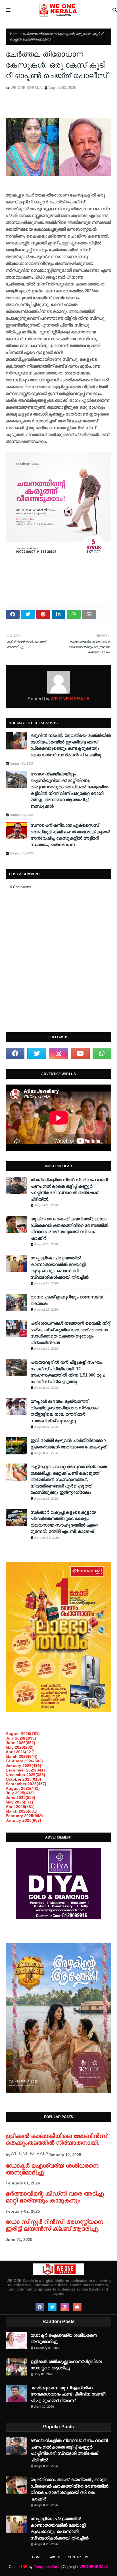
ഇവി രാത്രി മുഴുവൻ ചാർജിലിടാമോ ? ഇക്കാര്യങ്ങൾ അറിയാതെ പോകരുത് (68, 1444)
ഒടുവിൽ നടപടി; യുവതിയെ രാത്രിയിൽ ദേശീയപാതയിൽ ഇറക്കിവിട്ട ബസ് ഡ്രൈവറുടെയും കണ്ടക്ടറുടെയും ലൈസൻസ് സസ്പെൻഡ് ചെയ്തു (71, 745)
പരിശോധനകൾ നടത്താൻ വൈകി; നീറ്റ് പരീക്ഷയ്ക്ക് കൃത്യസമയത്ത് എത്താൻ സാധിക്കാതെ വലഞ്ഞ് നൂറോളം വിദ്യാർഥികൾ (70, 1333)
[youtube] (80, 1053)
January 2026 (23, 1766)
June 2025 (20, 1797)
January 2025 (23, 1820)
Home (15, 34)
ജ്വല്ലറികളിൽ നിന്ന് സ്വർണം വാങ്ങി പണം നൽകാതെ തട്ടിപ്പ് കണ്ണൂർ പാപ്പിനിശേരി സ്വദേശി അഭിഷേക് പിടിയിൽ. (69, 1189)
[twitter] (37, 1053)
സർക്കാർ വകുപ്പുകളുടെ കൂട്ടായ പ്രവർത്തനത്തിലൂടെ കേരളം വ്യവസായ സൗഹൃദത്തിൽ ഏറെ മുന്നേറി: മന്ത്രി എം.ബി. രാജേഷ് (64, 1522)
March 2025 (22, 1811)
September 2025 (26, 1784)
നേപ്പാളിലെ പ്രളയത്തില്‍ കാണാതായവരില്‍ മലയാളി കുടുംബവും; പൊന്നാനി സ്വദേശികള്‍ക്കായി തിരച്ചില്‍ (59, 1267)
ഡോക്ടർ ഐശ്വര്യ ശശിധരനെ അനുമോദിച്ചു (64, 2338)
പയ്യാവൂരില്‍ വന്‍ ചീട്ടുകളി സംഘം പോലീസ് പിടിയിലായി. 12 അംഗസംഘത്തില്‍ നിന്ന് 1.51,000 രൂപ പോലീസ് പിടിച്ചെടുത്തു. (68, 1372)
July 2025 (20, 1793)
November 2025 (25, 1775)
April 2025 (20, 1807)
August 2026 (23, 1734)
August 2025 (23, 1788)
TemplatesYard (47, 2567)
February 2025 (24, 1816)
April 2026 (20, 1752)
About (55, 2557)
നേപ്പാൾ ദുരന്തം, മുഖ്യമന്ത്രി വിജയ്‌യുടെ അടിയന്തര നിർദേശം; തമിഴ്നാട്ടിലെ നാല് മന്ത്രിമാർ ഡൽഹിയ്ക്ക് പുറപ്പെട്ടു (65, 1411)
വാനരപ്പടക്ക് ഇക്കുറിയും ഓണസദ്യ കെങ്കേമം (66, 1300)
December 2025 (25, 1770)
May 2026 (20, 1747)
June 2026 (20, 1743)
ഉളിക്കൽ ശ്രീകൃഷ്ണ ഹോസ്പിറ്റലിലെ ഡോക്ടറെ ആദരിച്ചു (66, 2365)
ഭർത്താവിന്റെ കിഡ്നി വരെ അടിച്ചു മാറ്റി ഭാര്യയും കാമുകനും (55, 2197)
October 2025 (23, 1779)
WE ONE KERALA (26, 88)
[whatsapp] (102, 1053)
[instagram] (58, 1053)
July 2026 (21, 1738)
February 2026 (24, 1761)
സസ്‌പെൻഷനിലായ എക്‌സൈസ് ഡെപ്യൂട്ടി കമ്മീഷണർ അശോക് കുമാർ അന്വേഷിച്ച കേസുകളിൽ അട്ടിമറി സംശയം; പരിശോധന (70, 835)
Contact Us (78, 2557)
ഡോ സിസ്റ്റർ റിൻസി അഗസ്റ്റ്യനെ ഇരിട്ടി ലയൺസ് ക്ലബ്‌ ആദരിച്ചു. (54, 2225)
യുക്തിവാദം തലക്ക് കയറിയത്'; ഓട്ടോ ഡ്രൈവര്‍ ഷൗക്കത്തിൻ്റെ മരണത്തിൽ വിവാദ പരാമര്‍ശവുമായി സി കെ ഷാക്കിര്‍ (69, 1228)
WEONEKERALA (94, 2567)
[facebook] (15, 1053)
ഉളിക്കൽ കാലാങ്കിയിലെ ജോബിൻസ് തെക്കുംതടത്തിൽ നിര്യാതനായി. (56, 2139)
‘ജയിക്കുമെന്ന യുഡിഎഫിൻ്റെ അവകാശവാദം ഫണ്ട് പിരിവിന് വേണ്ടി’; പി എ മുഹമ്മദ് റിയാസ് (68, 2394)
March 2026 (22, 1756)
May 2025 (19, 1802)
